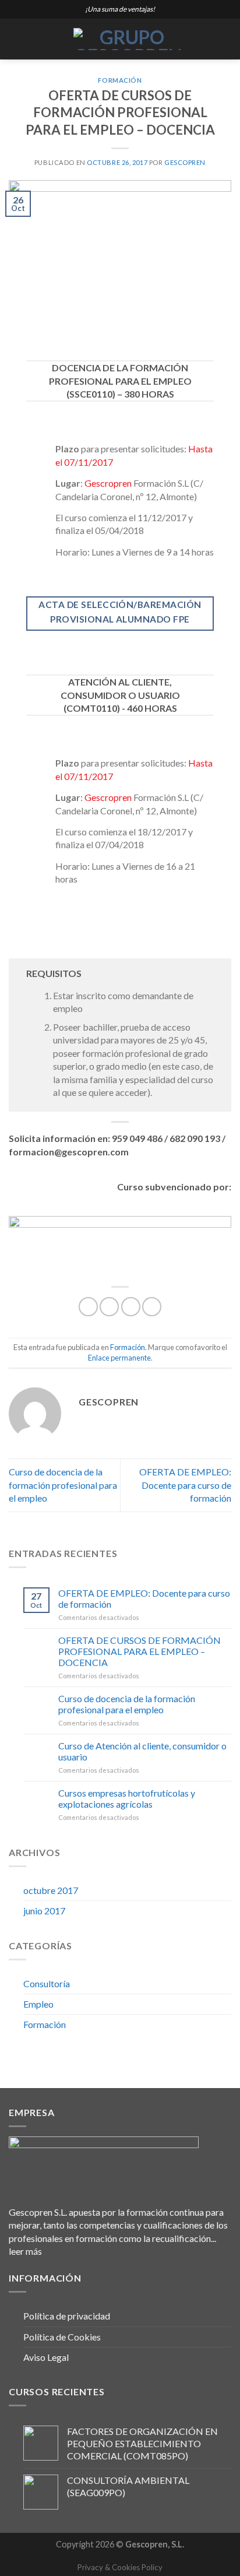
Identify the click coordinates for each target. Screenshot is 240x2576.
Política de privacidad (67, 2316)
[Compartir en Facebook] (109, 1307)
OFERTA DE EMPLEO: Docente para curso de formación (185, 1485)
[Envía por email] (152, 1307)
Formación (120, 80)
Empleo (38, 2004)
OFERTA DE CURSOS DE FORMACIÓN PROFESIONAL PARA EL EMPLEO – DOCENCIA (140, 1651)
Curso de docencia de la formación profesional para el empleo (63, 1485)
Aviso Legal (46, 2357)
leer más (25, 2251)
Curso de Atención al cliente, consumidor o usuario (142, 1751)
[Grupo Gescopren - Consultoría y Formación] (127, 39)
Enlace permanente (119, 1358)
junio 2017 (44, 1911)
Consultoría (47, 1983)
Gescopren (185, 162)
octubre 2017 (51, 1890)
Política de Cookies (62, 2337)
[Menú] (16, 39)
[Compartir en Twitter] (131, 1307)
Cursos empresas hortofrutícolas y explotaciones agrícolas (127, 1798)
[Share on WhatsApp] (88, 1307)
